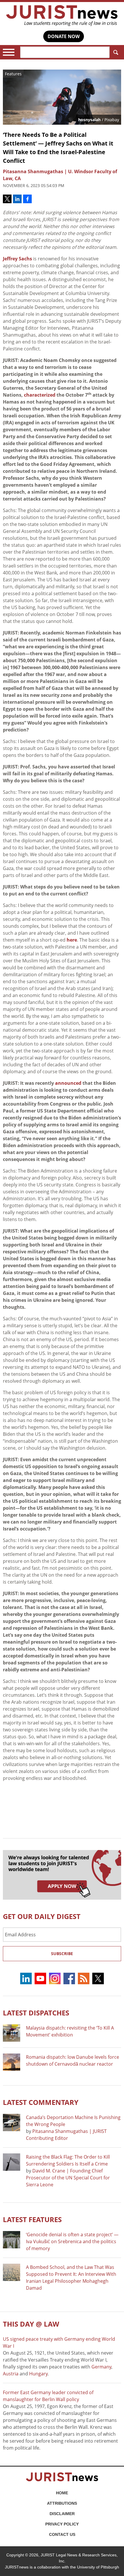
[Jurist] (62, 16)
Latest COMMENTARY (41, 2102)
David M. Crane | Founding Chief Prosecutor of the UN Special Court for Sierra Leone (68, 2178)
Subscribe (62, 1954)
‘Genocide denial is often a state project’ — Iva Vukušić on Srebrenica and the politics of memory (72, 2241)
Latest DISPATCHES (36, 2013)
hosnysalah (89, 120)
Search (115, 52)
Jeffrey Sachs (17, 259)
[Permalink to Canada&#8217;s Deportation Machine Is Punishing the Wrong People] (12, 2123)
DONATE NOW (64, 36)
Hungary (38, 2374)
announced (68, 1083)
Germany (101, 2367)
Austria (11, 2374)
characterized (40, 395)
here (72, 940)
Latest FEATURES (32, 2219)
